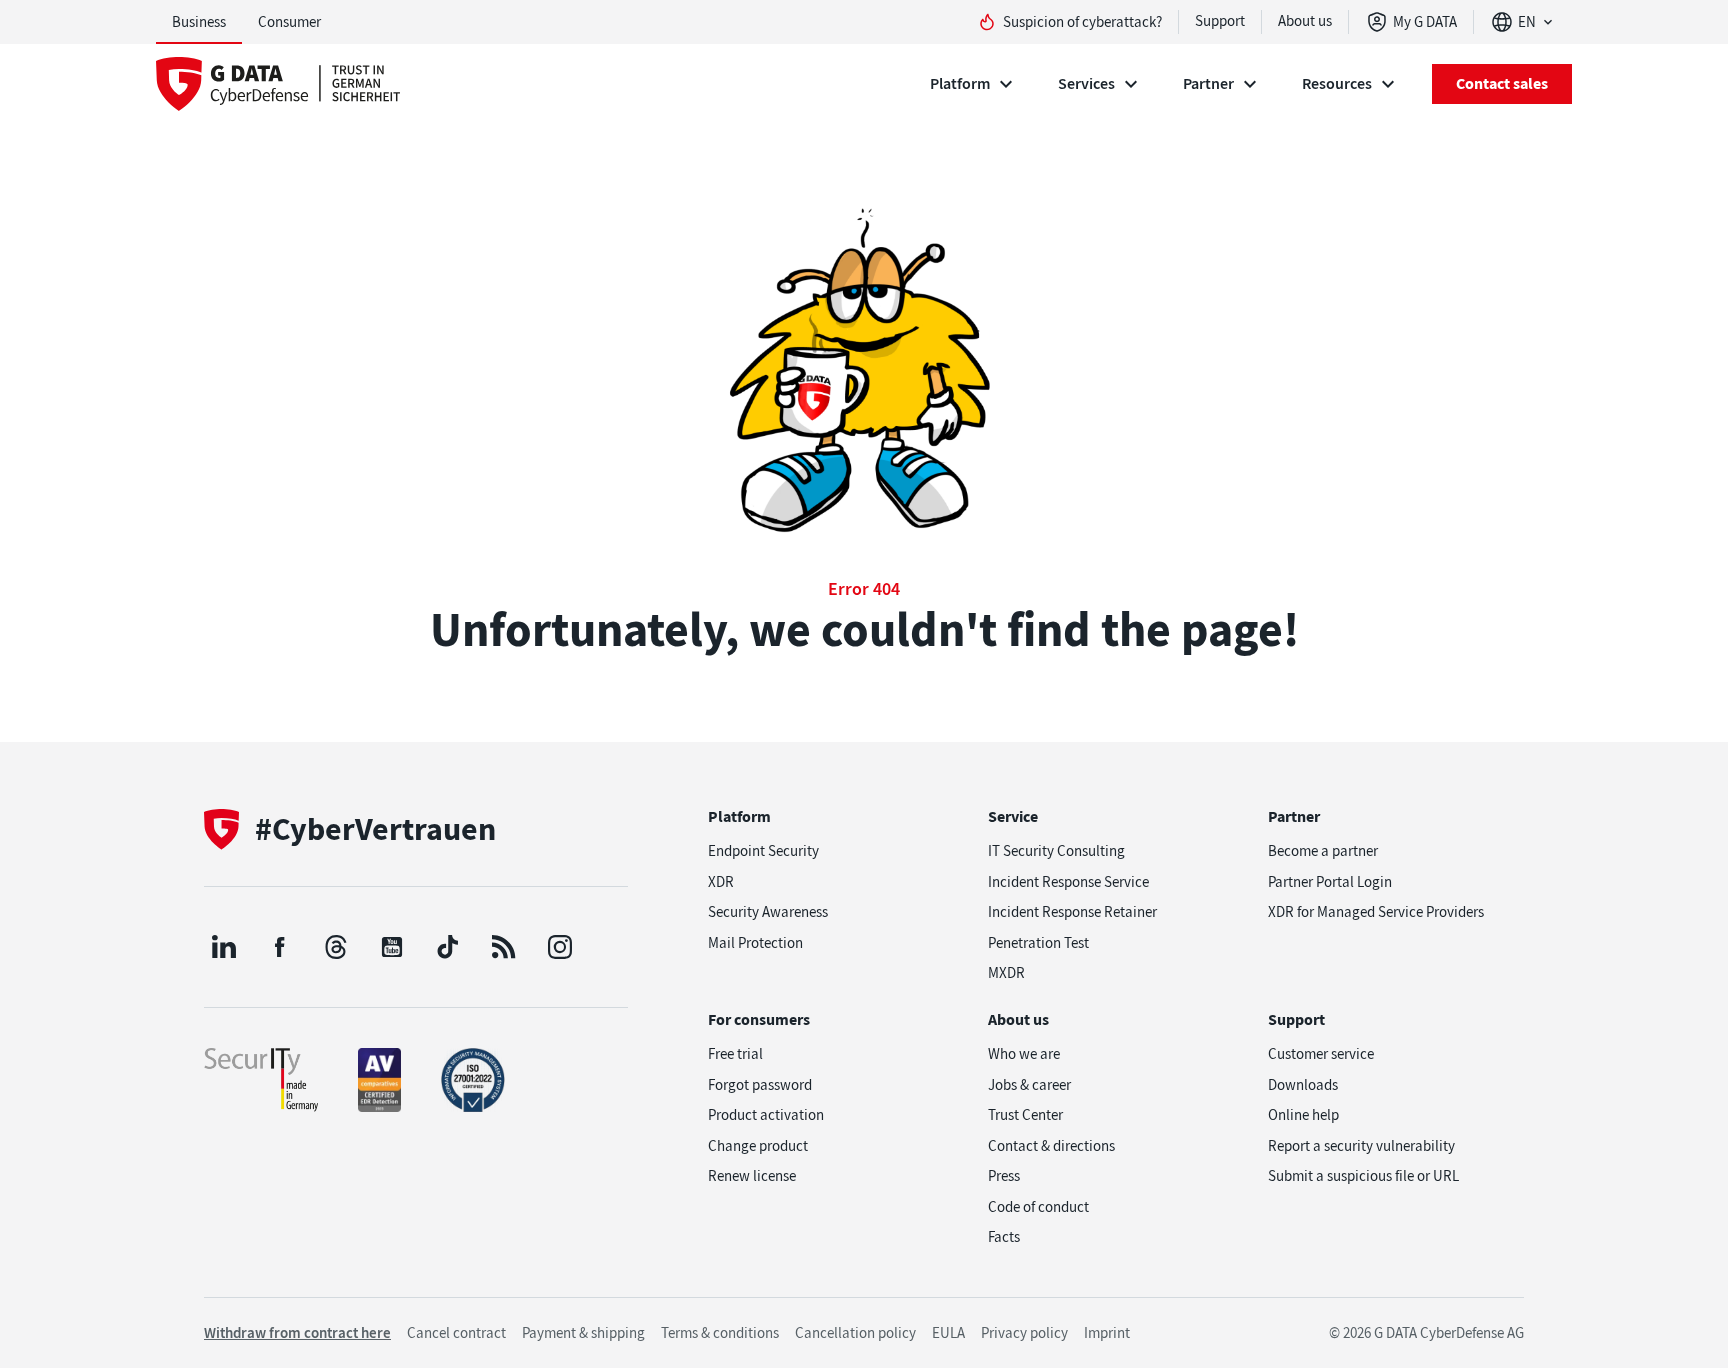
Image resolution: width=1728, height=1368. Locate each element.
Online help (1303, 1115)
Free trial (735, 1054)
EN (1527, 22)
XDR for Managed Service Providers (1376, 912)
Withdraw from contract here (297, 1333)
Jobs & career (1029, 1085)
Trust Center (1025, 1115)
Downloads (1303, 1085)
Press (1004, 1176)
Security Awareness (768, 912)
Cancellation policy (855, 1333)
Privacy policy (1024, 1333)
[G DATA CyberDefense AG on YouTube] (392, 947)
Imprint (1107, 1333)
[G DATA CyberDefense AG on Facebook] (280, 947)
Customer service (1321, 1054)
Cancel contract (456, 1333)
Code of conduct (1038, 1207)
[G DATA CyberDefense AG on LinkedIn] (224, 947)
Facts (1004, 1237)
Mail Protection (755, 943)
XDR (721, 882)
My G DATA (1425, 22)
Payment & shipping (583, 1333)
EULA (948, 1333)
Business (199, 22)
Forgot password (760, 1085)
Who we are (1024, 1054)
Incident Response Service (1068, 882)
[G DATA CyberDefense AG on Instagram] (560, 947)
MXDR (1006, 973)
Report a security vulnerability (1361, 1146)
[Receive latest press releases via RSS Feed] (504, 947)
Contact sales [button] (1502, 83)
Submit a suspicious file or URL (1363, 1176)
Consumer (289, 22)
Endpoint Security (763, 851)
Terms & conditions (720, 1333)
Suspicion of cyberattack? (1082, 22)
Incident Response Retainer (1072, 912)
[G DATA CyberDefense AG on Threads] (336, 947)
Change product (758, 1146)
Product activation (766, 1115)
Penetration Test (1038, 943)
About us (1305, 21)
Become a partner (1323, 851)
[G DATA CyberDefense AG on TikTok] (448, 947)
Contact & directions (1051, 1146)
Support (1220, 21)
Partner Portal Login (1330, 882)
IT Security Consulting (1056, 851)
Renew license (752, 1176)
